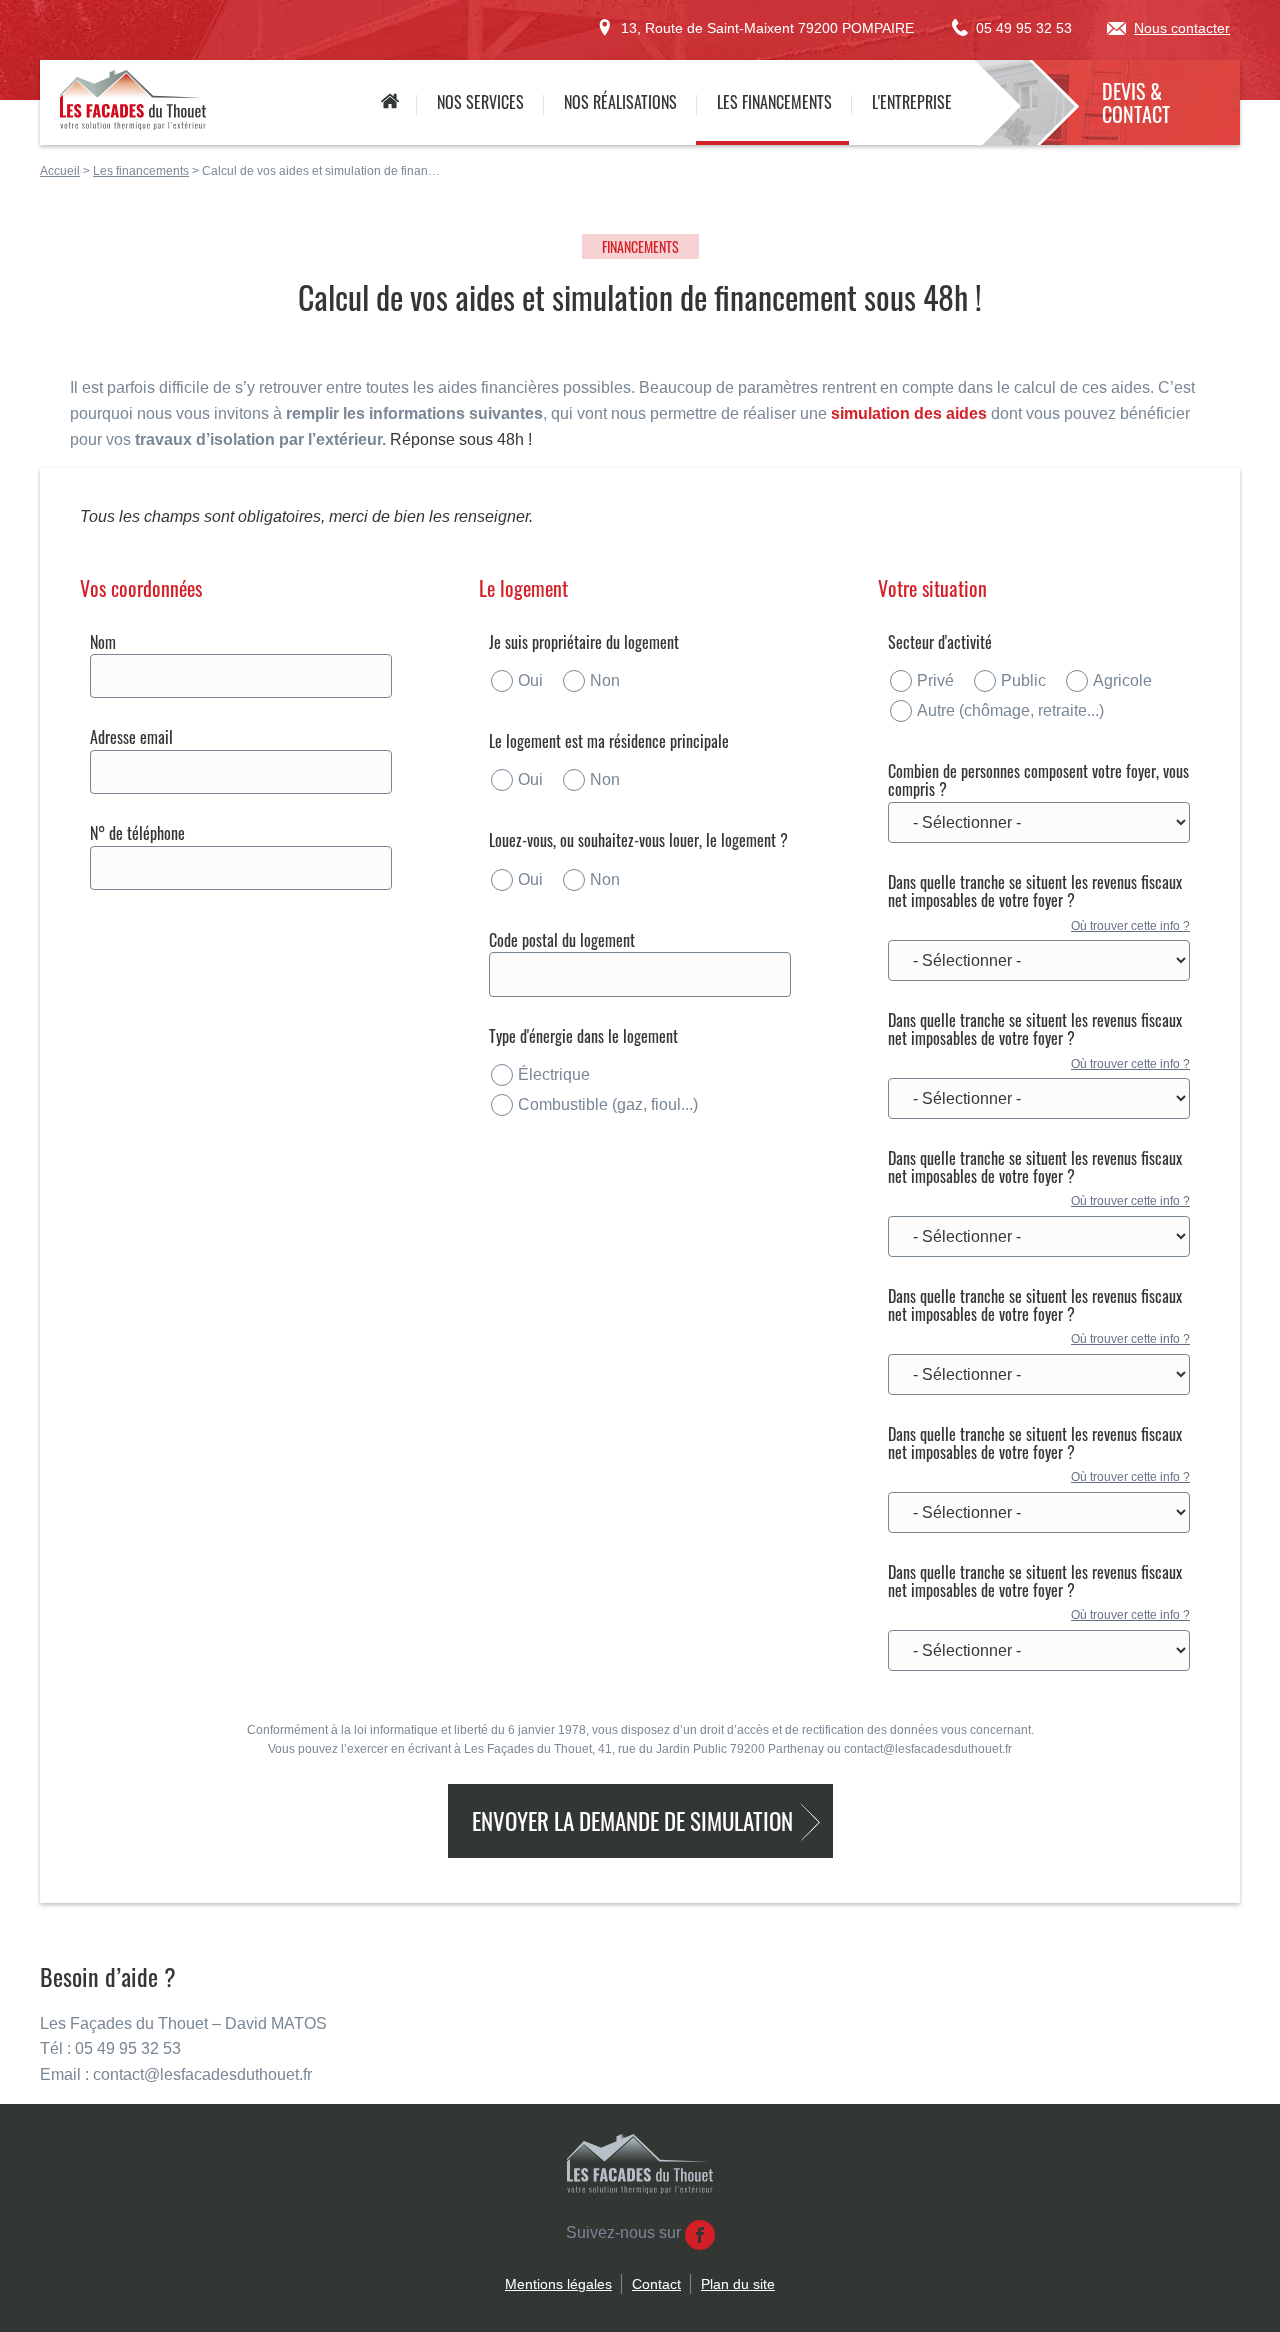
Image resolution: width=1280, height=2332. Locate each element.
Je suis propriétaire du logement (584, 642)
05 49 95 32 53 (1024, 28)
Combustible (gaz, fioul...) (608, 1104)
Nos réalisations (620, 102)
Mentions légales (558, 2284)
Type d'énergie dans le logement (583, 1036)
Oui (530, 680)
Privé (935, 680)
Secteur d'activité (940, 642)
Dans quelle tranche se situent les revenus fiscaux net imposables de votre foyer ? (1035, 891)
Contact (656, 2284)
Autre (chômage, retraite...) (1010, 710)
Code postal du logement (562, 940)
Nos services (480, 102)
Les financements (774, 102)
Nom (103, 642)
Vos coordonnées (141, 588)
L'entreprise (912, 102)
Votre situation (932, 588)
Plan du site (738, 2284)
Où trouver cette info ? (1130, 926)
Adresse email (131, 737)
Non (605, 680)
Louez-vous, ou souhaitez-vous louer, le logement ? (638, 840)
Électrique (554, 1074)
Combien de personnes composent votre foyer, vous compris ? (1038, 780)
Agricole (1122, 680)
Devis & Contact (1136, 102)
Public (1023, 680)
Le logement (523, 588)
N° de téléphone (137, 833)
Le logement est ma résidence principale (609, 741)
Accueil (389, 102)
